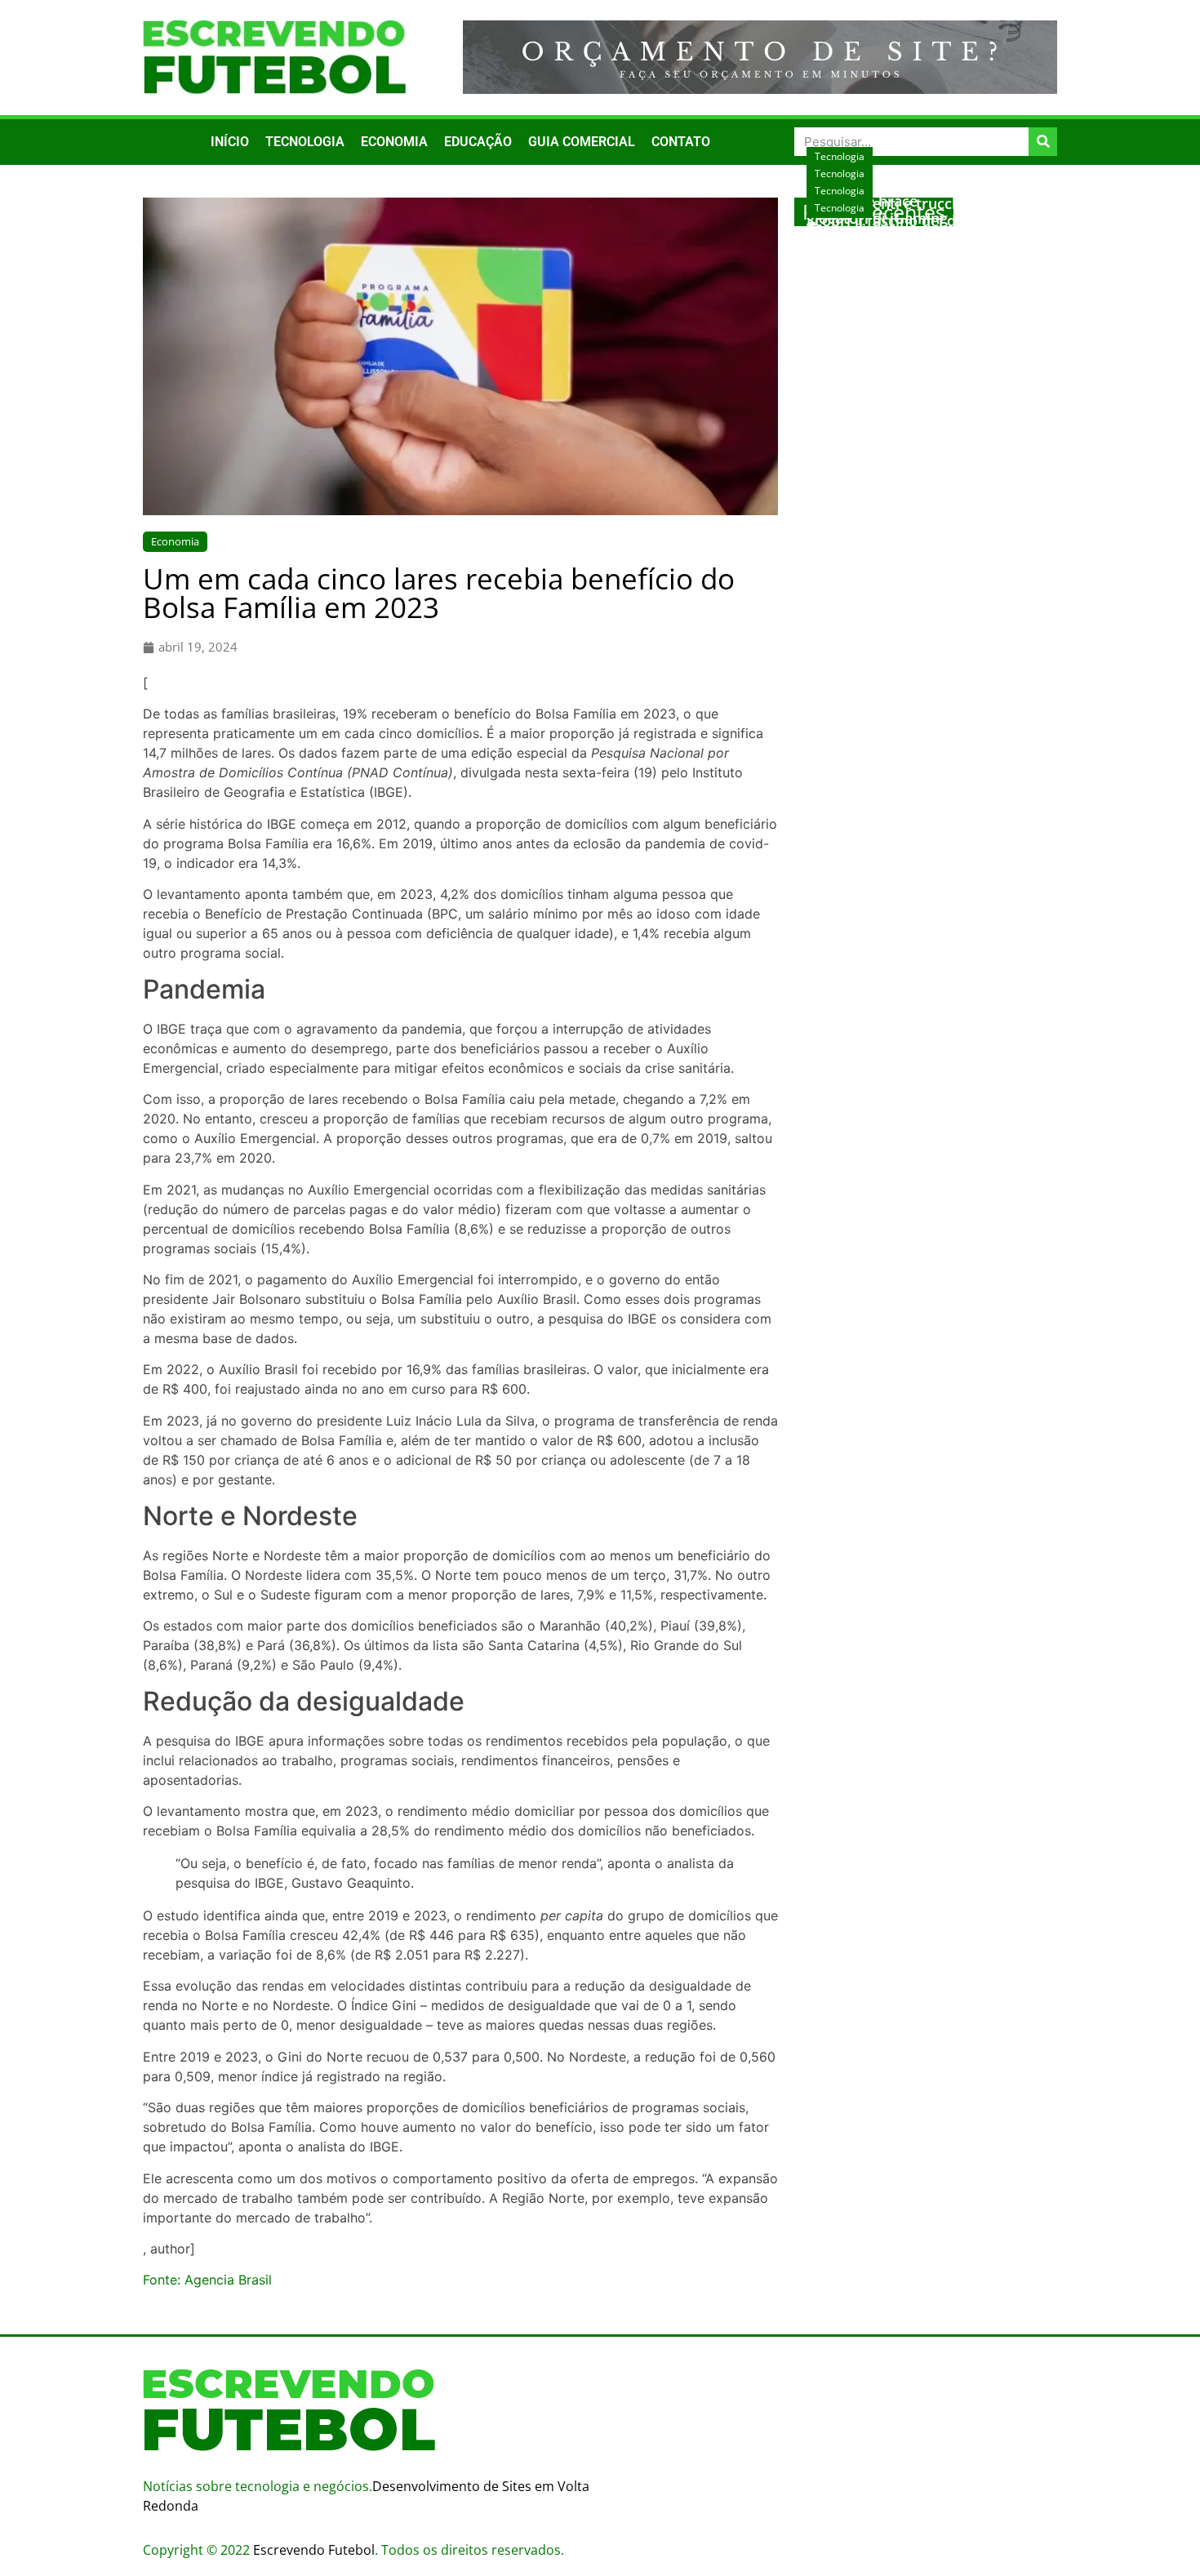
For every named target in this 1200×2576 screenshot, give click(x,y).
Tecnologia (305, 142)
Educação (478, 142)
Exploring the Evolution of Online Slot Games (922, 245)
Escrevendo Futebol (314, 2550)
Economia (394, 142)
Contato (681, 142)
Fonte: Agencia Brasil (207, 2280)
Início (230, 142)
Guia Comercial (582, 142)
